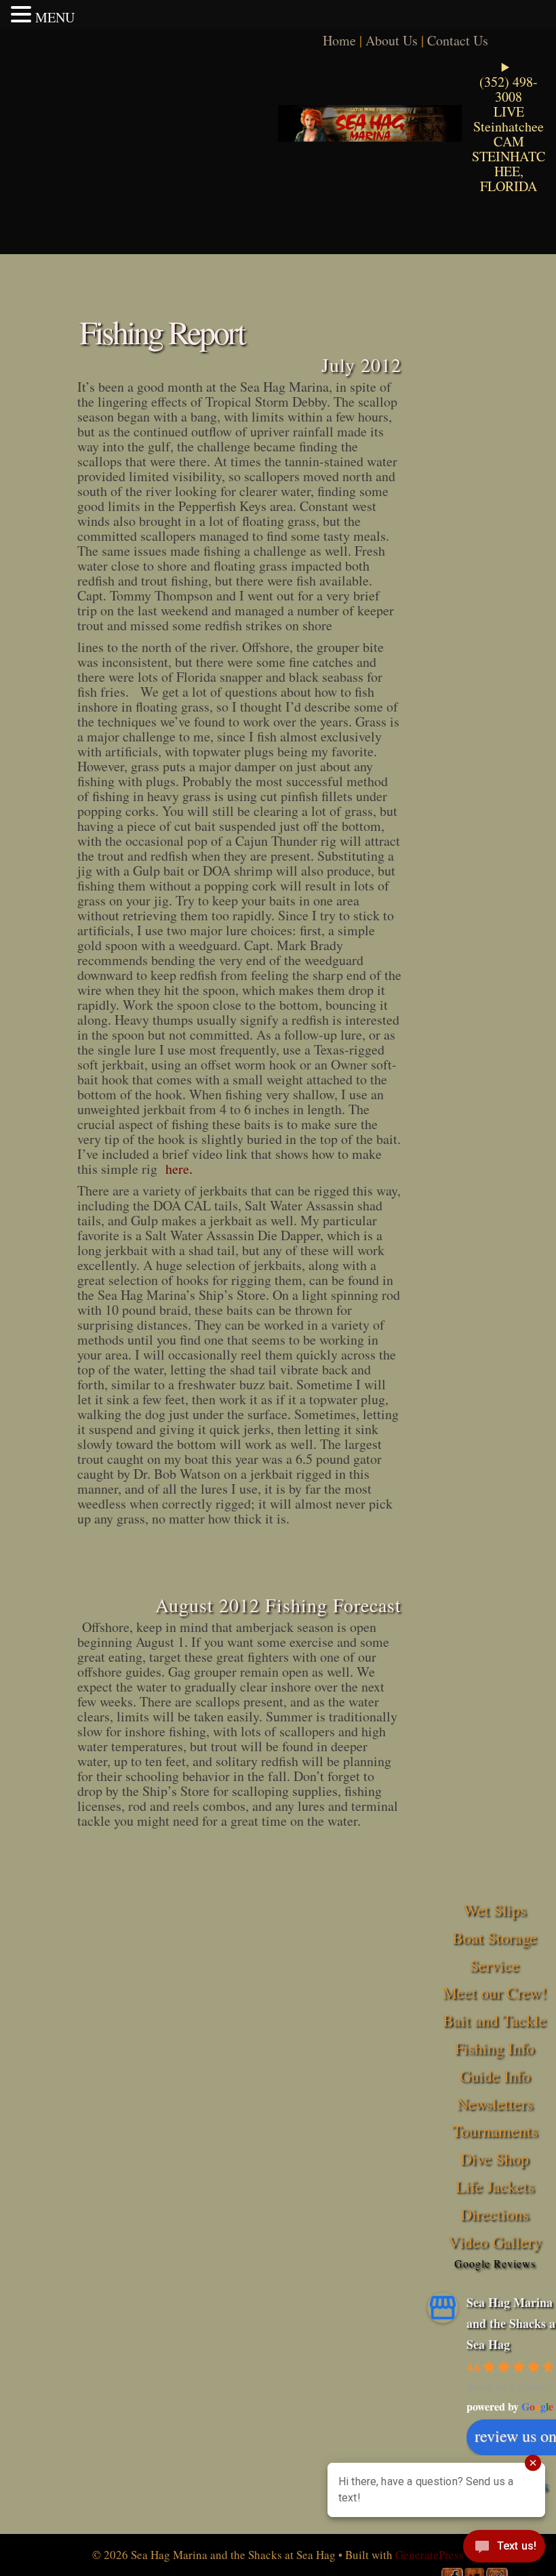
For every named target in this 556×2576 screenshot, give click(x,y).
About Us (392, 40)
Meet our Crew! (495, 1992)
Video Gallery (495, 2242)
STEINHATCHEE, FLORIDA (509, 171)
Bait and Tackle (495, 2020)
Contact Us (458, 40)
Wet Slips (495, 1910)
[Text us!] (504, 2549)
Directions (495, 2214)
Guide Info (495, 2076)
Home (339, 40)
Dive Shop (495, 2159)
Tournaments (495, 2131)
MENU (55, 17)
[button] (23, 14)
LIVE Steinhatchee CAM (509, 126)
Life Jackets (495, 2186)
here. (179, 1169)
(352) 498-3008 (509, 89)
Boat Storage (495, 1938)
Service (495, 1965)
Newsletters (495, 2104)
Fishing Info (495, 2048)
